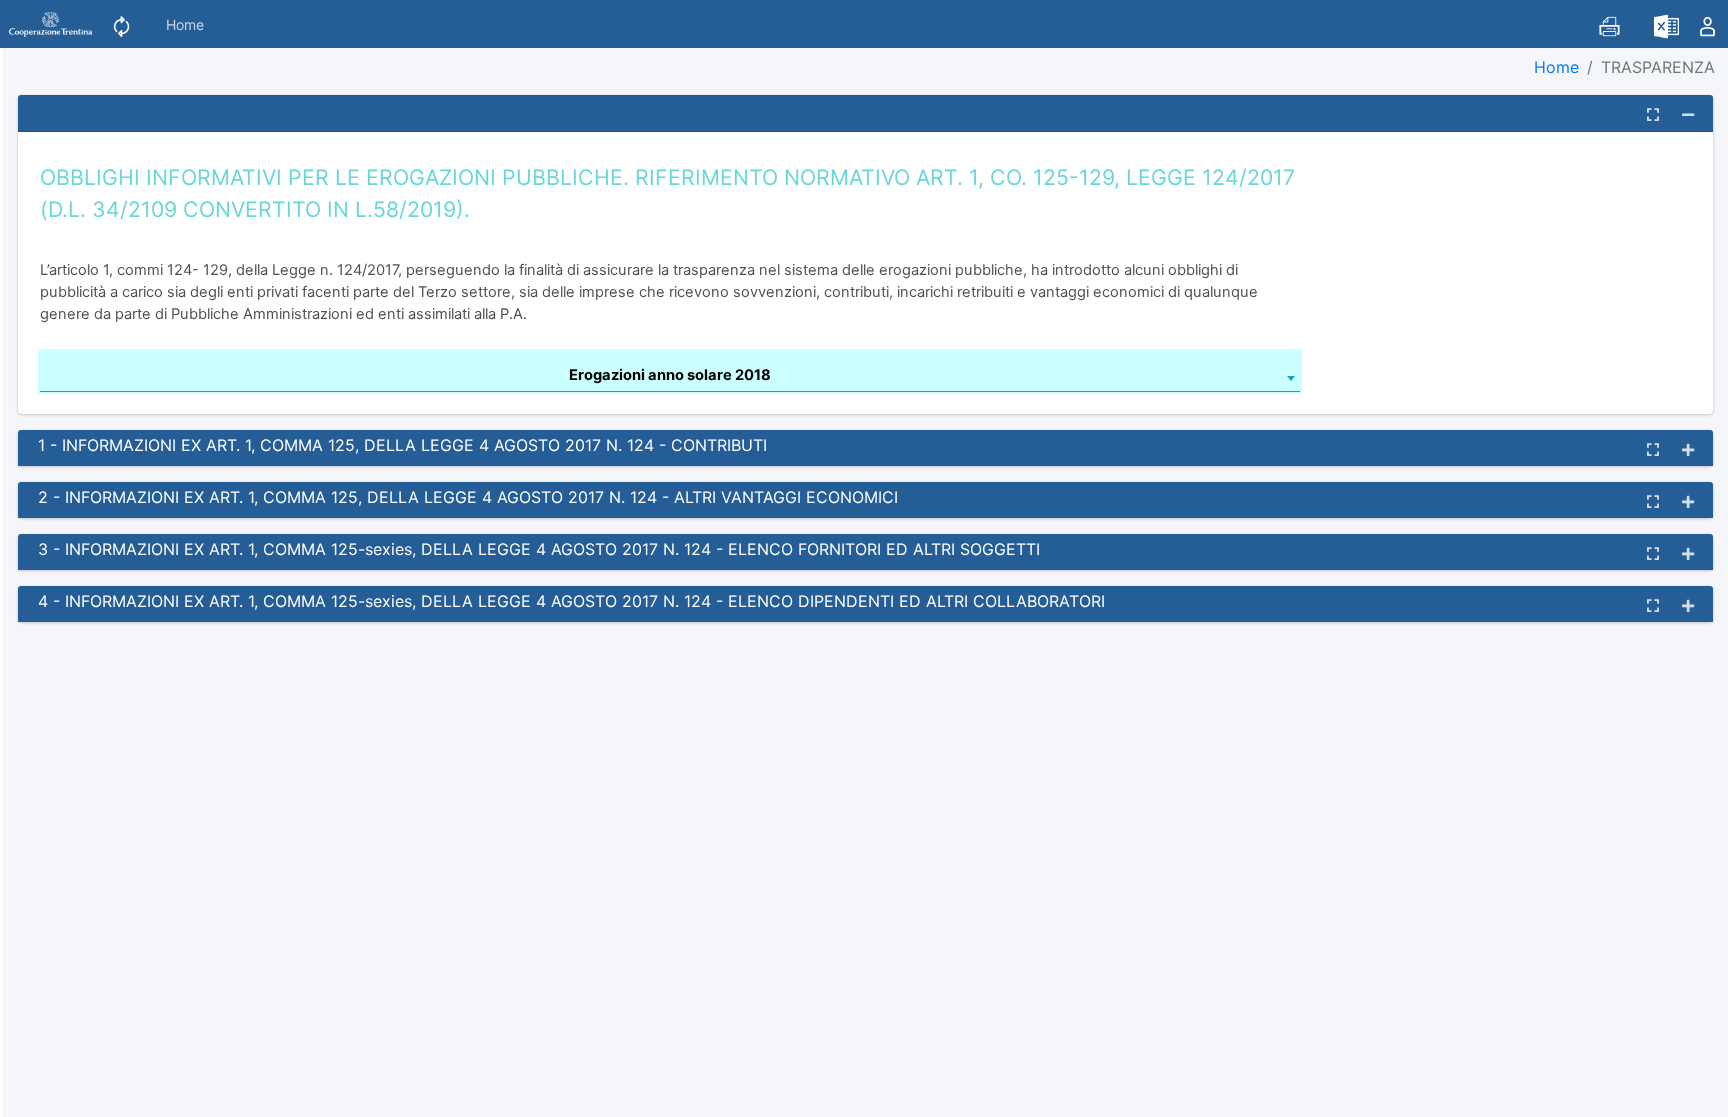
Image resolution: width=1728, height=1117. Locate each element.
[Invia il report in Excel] (1666, 23)
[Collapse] (1688, 114)
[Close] (42, 1093)
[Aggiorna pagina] (121, 23)
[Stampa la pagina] (1609, 23)
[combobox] (670, 378)
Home (185, 24)
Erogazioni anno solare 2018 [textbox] (670, 375)
